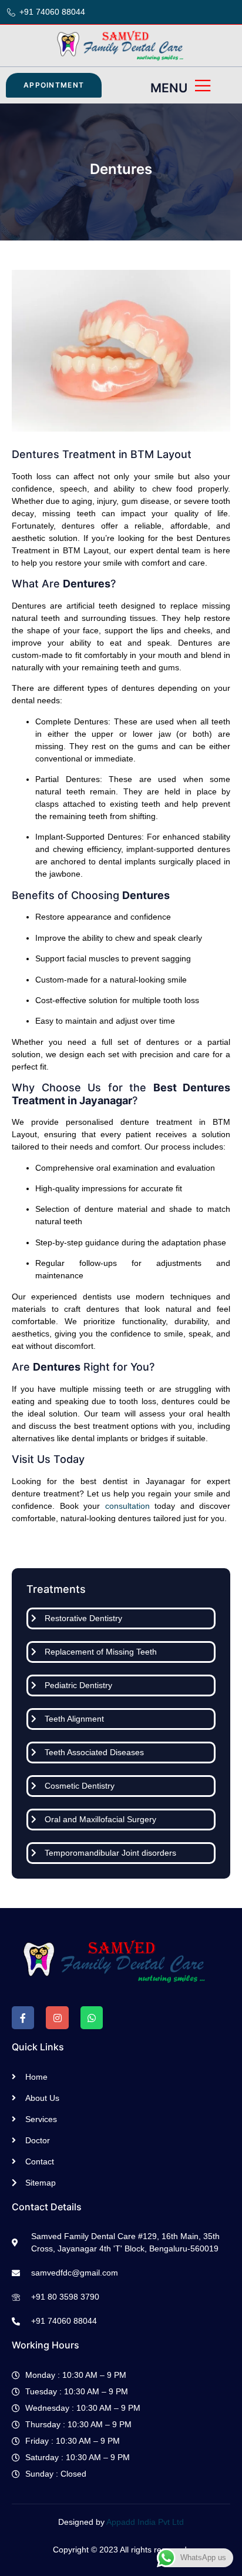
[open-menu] (204, 87)
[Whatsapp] (92, 2017)
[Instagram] (57, 2017)
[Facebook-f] (23, 2017)
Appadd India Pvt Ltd (145, 2522)
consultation (127, 1506)
